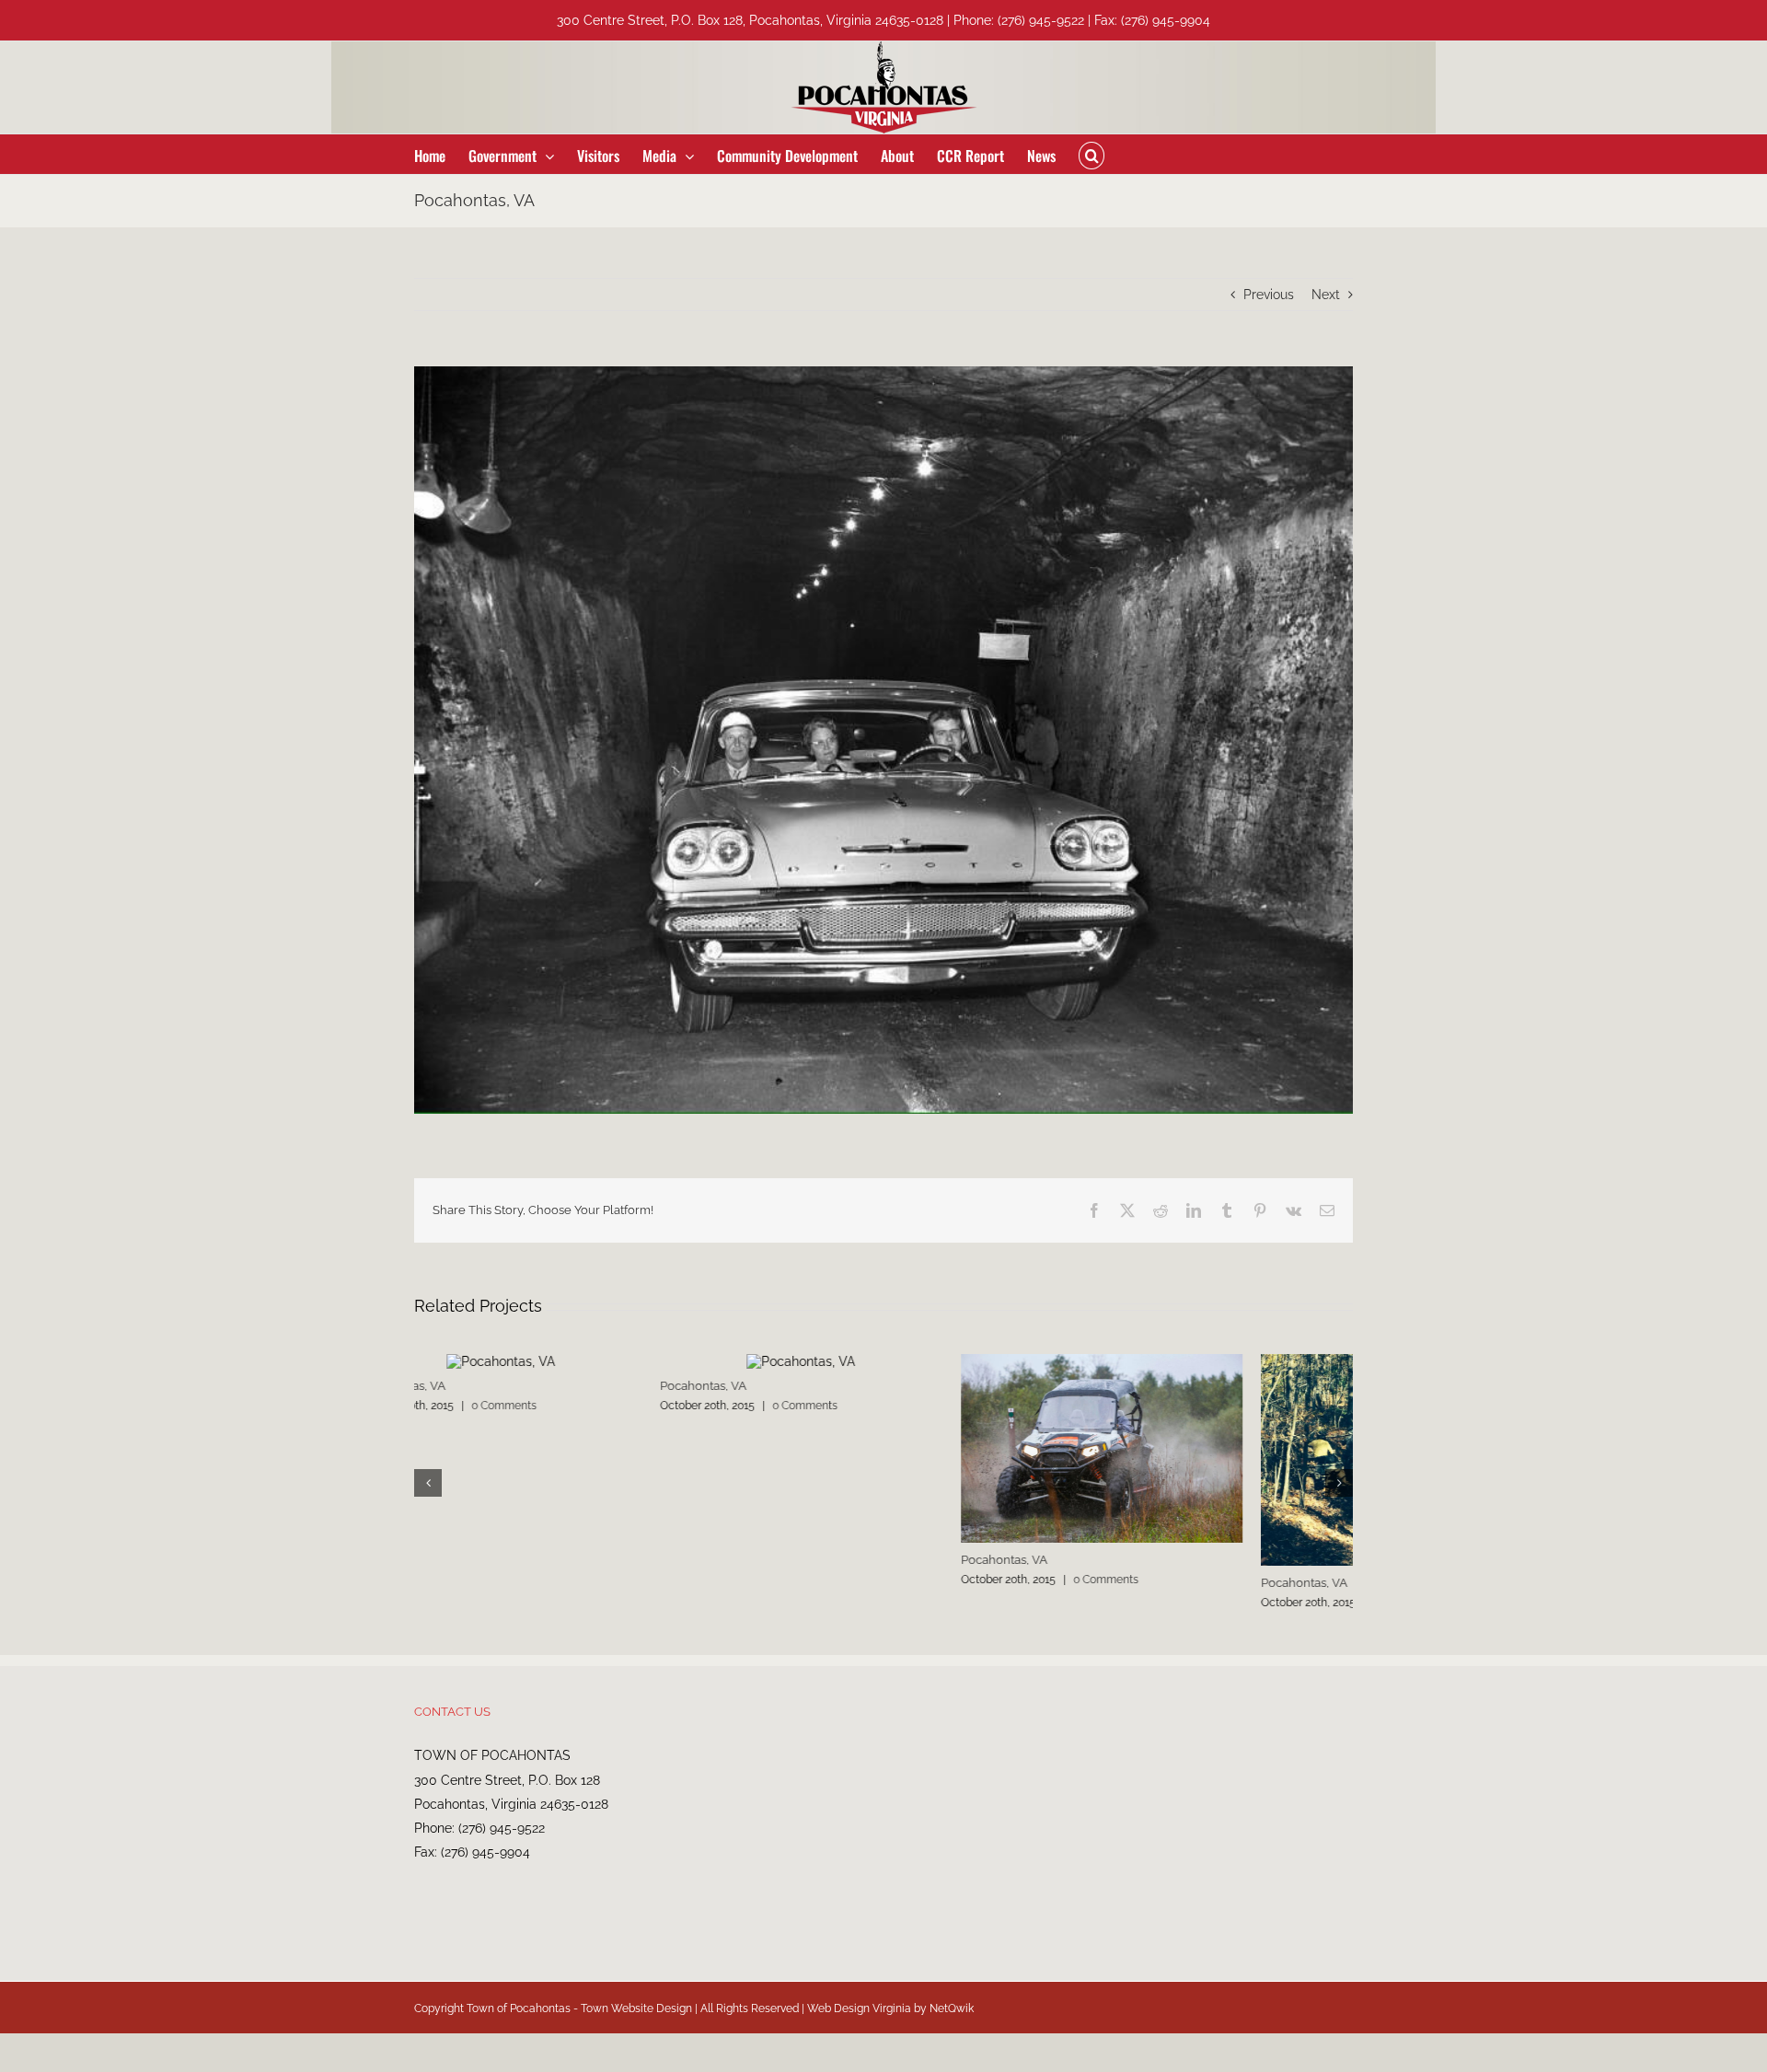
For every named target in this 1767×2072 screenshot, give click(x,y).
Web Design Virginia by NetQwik (890, 2022)
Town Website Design (636, 2022)
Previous (1269, 295)
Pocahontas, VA (457, 1386)
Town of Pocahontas (519, 2022)
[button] (1091, 154)
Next (1326, 295)
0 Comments (559, 1406)
